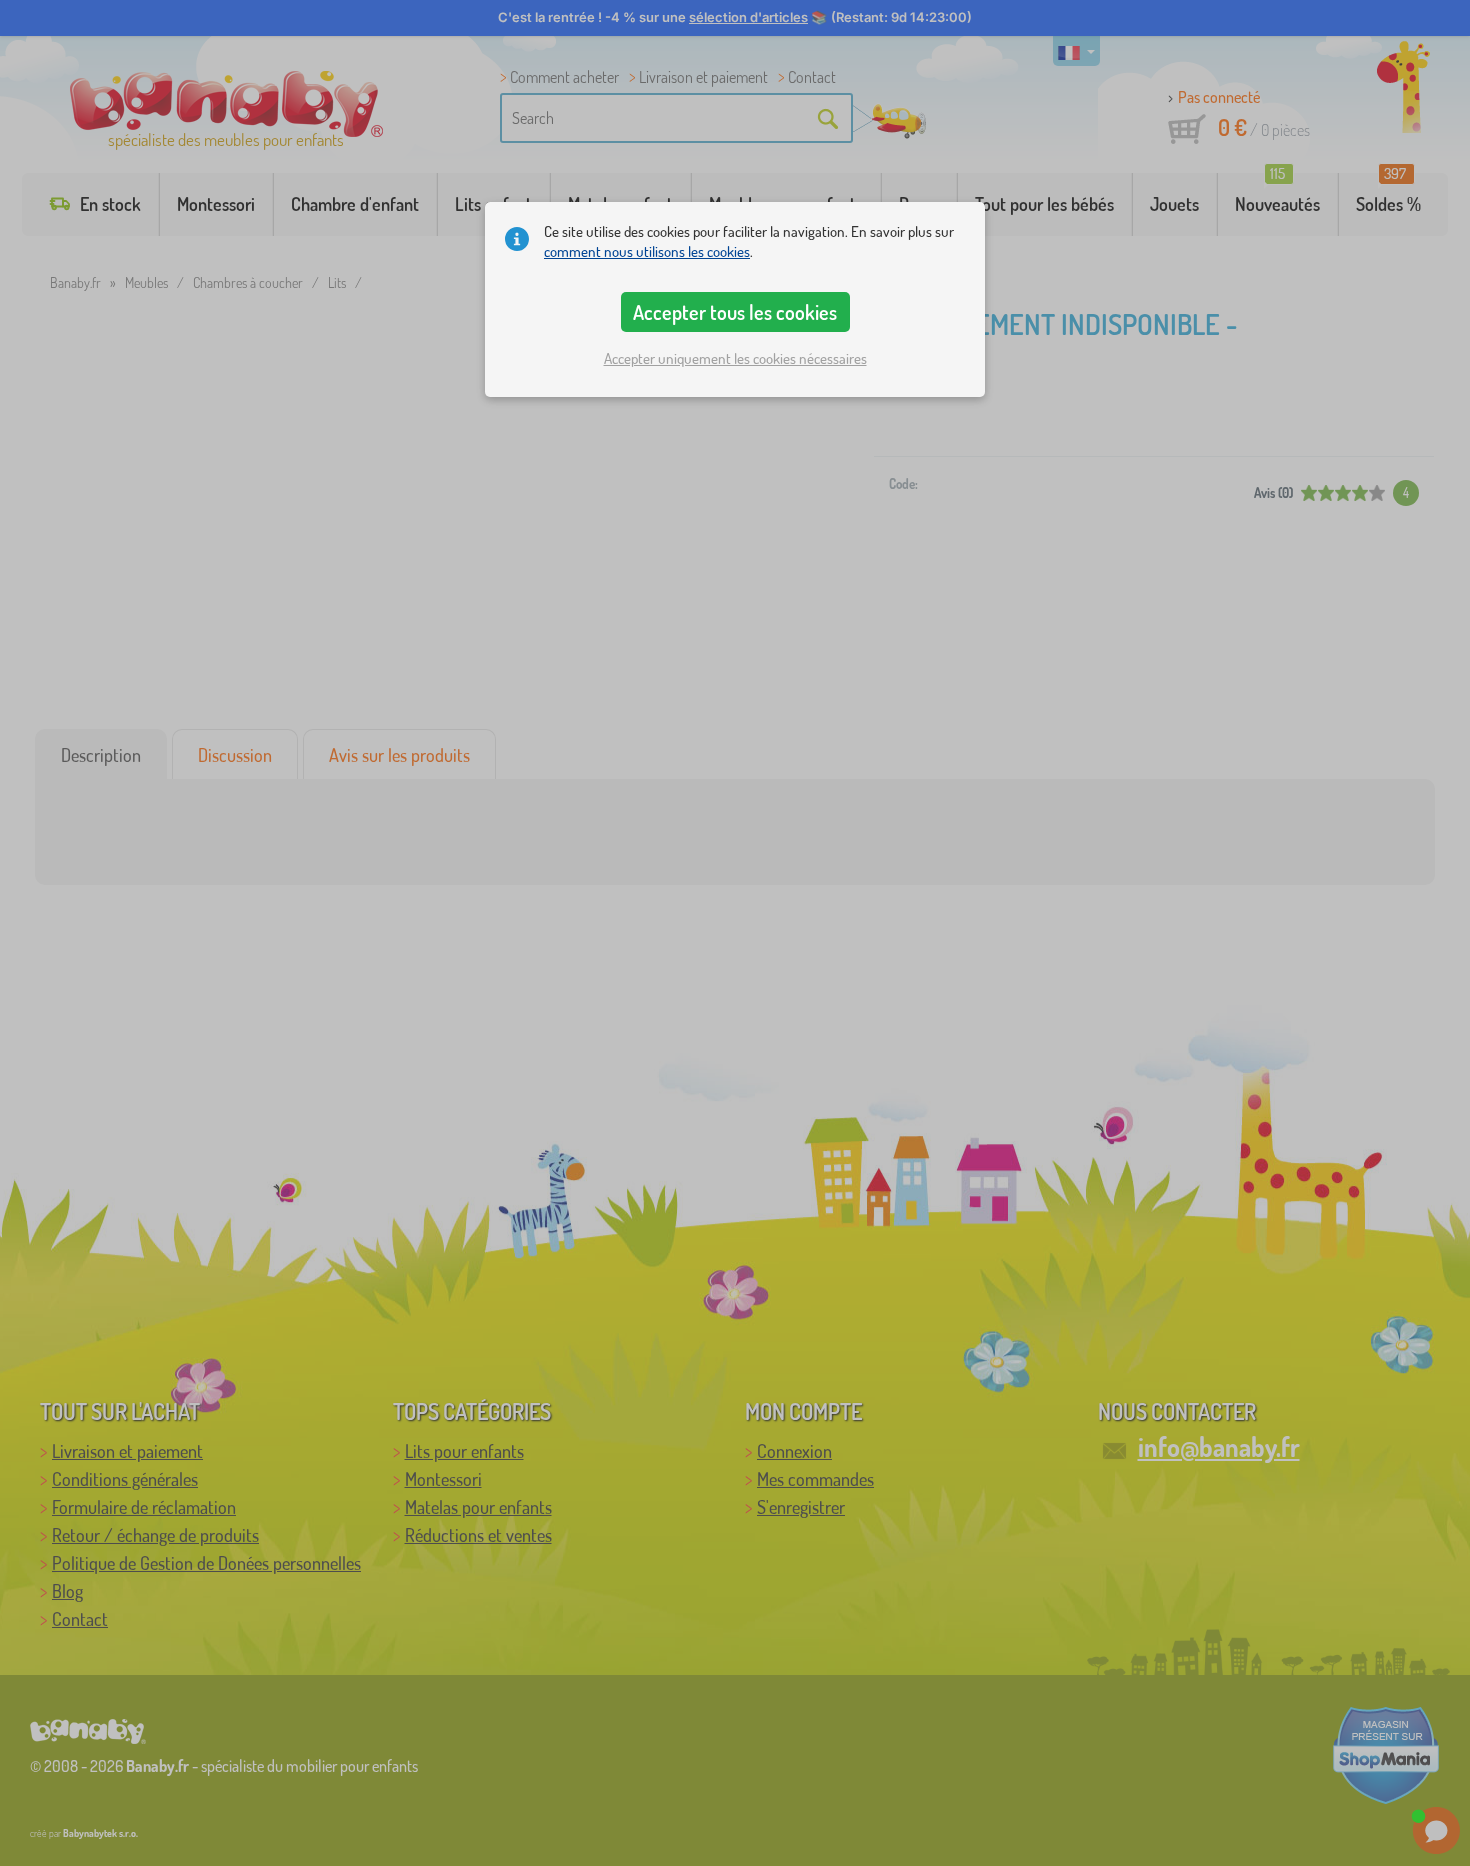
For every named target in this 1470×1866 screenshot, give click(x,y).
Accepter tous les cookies (735, 312)
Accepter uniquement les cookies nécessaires (735, 358)
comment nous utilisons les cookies (647, 251)
